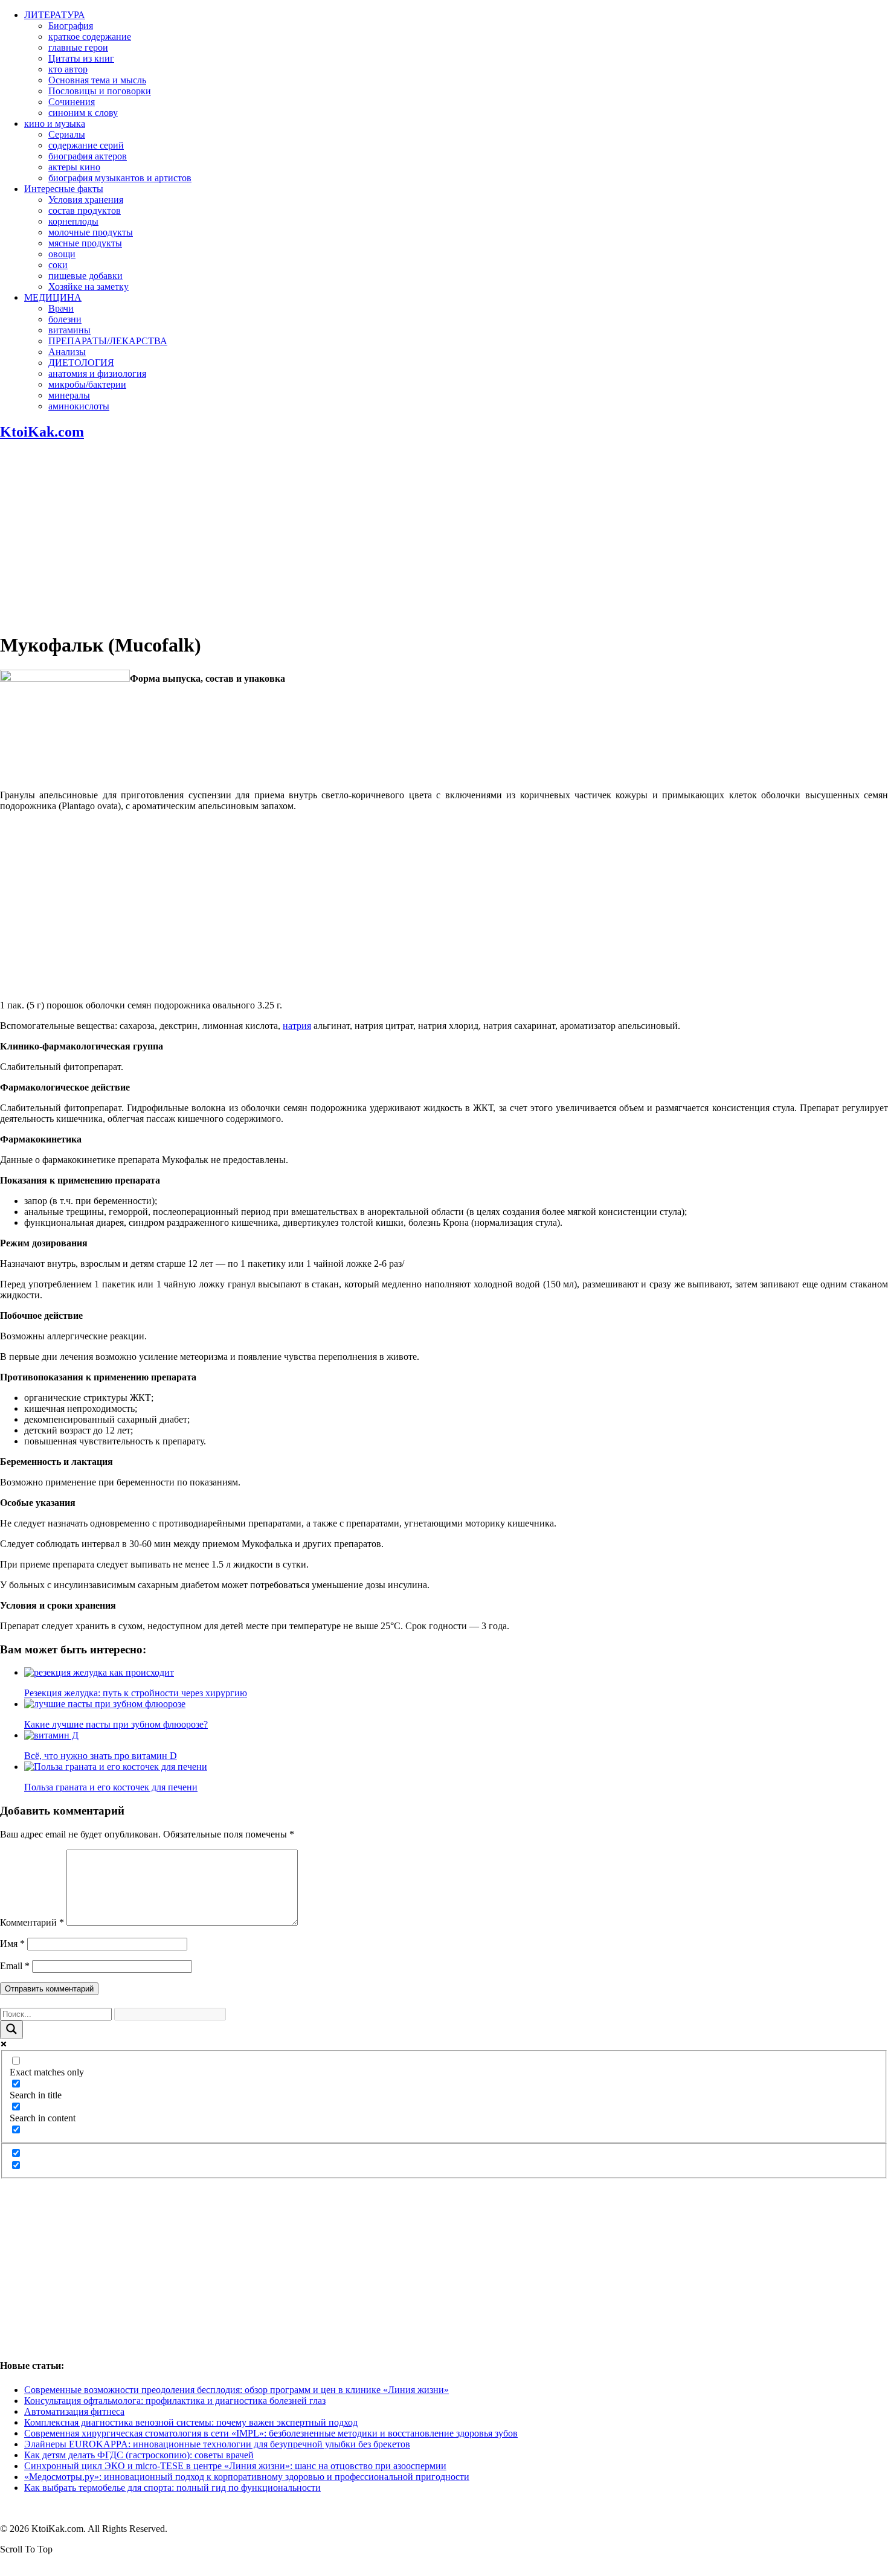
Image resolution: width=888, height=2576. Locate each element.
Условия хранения (86, 200)
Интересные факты (64, 189)
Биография (71, 26)
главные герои (78, 47)
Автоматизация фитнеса (74, 2411)
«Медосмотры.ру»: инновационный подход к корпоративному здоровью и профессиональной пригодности (247, 2477)
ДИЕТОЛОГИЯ (81, 363)
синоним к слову (83, 113)
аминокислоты (79, 406)
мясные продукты (85, 243)
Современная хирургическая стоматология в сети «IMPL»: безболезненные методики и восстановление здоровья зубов (271, 2433)
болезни (65, 319)
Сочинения (72, 102)
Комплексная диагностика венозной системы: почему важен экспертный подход (191, 2422)
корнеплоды (73, 221)
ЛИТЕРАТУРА (55, 15)
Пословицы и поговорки (100, 91)
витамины (69, 330)
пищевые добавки (85, 276)
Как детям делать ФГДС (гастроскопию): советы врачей (139, 2455)
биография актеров (88, 156)
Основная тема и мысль (97, 80)
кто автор (68, 69)
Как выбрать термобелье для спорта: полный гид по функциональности (172, 2488)
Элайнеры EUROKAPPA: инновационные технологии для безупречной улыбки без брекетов (217, 2444)
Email (15, 1966)
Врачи (61, 308)
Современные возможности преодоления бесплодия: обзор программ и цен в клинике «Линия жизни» (236, 2390)
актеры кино (74, 167)
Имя (12, 1943)
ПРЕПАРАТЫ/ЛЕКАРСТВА (108, 341)
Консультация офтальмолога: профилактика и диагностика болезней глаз (175, 2401)
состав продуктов (85, 210)
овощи (62, 254)
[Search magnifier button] (11, 2030)
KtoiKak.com (42, 432)
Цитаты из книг (81, 58)
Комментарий (32, 1922)
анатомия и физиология (97, 373)
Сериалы (67, 134)
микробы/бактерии (87, 384)
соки (58, 265)
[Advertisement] (444, 537)
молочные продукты (91, 232)
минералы (69, 395)
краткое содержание (90, 37)
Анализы (67, 352)
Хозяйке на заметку (88, 287)
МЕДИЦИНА (53, 297)
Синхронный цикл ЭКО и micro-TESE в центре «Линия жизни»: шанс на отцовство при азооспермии (235, 2466)
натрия (297, 1026)
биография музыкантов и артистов (120, 178)
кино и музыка (55, 123)
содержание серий (86, 145)
